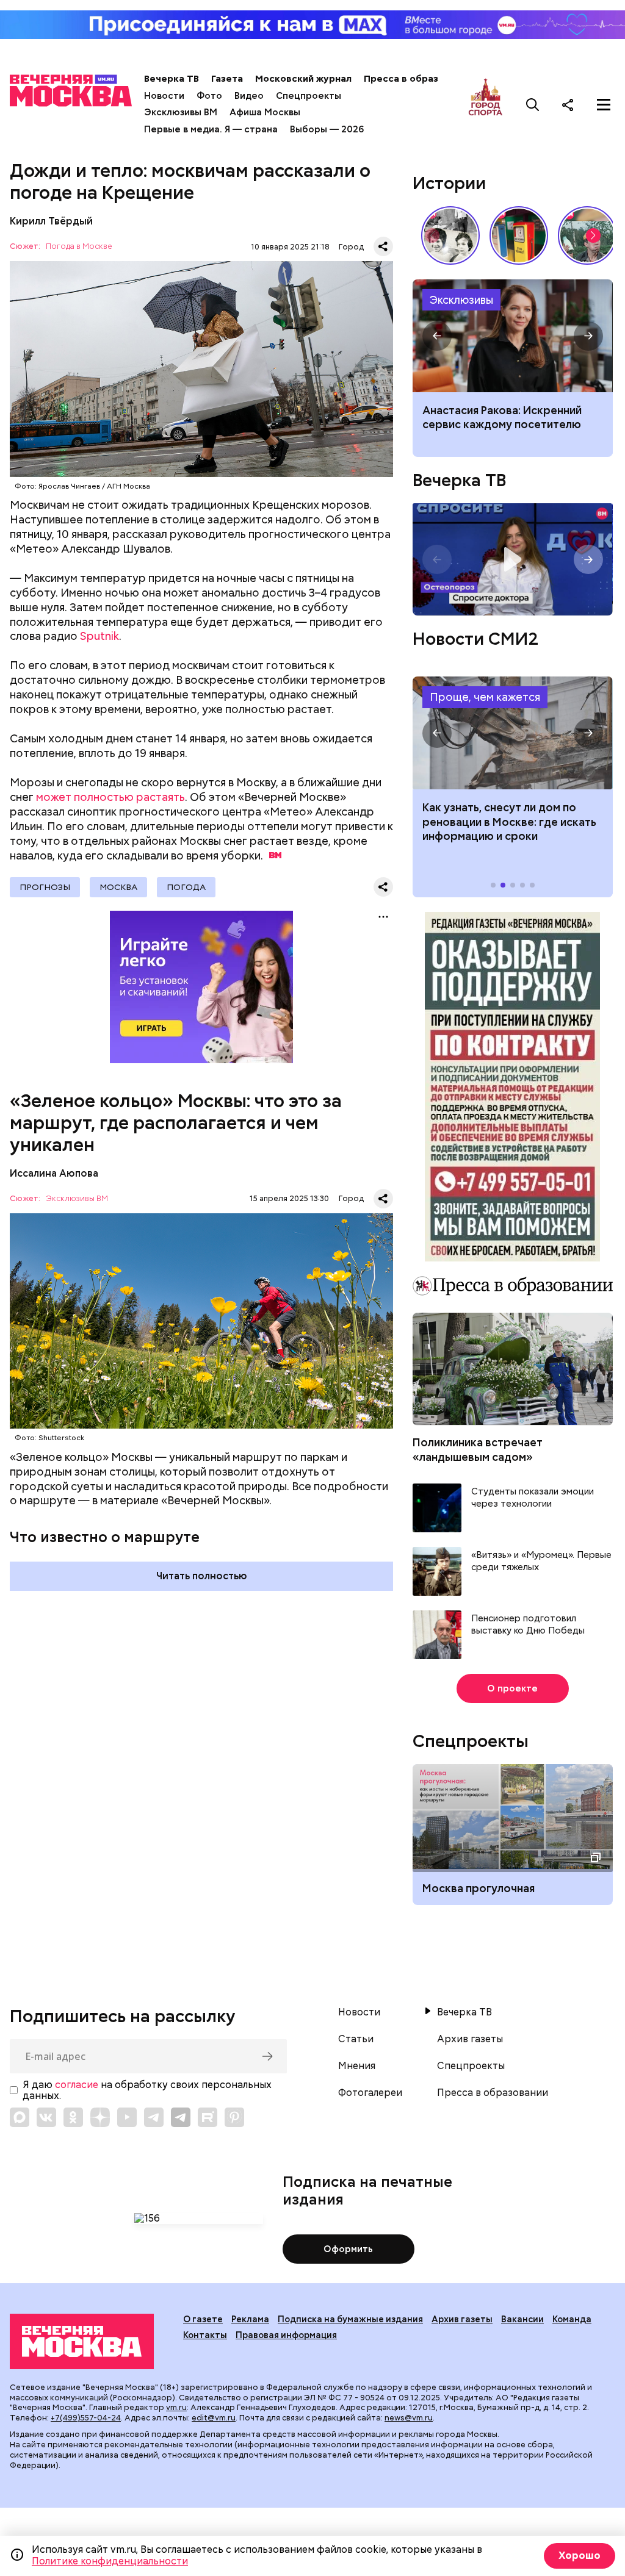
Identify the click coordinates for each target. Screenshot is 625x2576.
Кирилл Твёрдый (51, 221)
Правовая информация (286, 2335)
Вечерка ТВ (172, 79)
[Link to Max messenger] (20, 2117)
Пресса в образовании (418, 79)
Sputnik (99, 636)
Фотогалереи (370, 2093)
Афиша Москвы (265, 112)
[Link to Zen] (100, 2117)
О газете (203, 2319)
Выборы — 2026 (327, 129)
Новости (164, 96)
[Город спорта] (486, 104)
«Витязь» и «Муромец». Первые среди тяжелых (541, 1561)
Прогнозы (45, 887)
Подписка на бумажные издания (350, 2319)
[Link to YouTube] (127, 2117)
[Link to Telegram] (154, 2117)
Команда (572, 2319)
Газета (227, 79)
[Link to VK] (46, 2117)
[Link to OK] (73, 2117)
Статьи (356, 2039)
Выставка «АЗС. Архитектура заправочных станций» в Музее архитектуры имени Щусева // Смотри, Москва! (519, 235)
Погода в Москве (79, 247)
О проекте (512, 1688)
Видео (249, 96)
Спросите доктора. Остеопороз (512, 559)
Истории (449, 183)
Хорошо (580, 2556)
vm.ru (176, 2407)
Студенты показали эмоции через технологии (533, 1498)
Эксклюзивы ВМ (181, 112)
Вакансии (522, 2319)
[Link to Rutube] (208, 2117)
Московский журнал (303, 79)
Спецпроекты (309, 96)
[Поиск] (533, 104)
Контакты (205, 2335)
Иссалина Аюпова (54, 1173)
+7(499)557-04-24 (86, 2418)
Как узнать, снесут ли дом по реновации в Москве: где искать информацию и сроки (512, 733)
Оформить (348, 2249)
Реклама (250, 2319)
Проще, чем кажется (485, 697)
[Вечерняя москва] (82, 2341)
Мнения (357, 2066)
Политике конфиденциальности (110, 2561)
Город (351, 247)
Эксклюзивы (461, 300)
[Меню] (604, 104)
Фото (209, 96)
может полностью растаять (110, 797)
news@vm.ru (409, 2418)
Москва (118, 887)
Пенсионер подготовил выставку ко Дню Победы (528, 1625)
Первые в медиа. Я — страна (211, 129)
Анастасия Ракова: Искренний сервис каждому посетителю (512, 336)
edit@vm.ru (214, 2418)
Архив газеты (470, 2039)
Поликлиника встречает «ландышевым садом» (478, 1449)
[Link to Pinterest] (234, 2117)
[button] (593, 235)
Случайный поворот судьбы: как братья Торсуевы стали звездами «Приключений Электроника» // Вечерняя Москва (450, 235)
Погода (186, 887)
